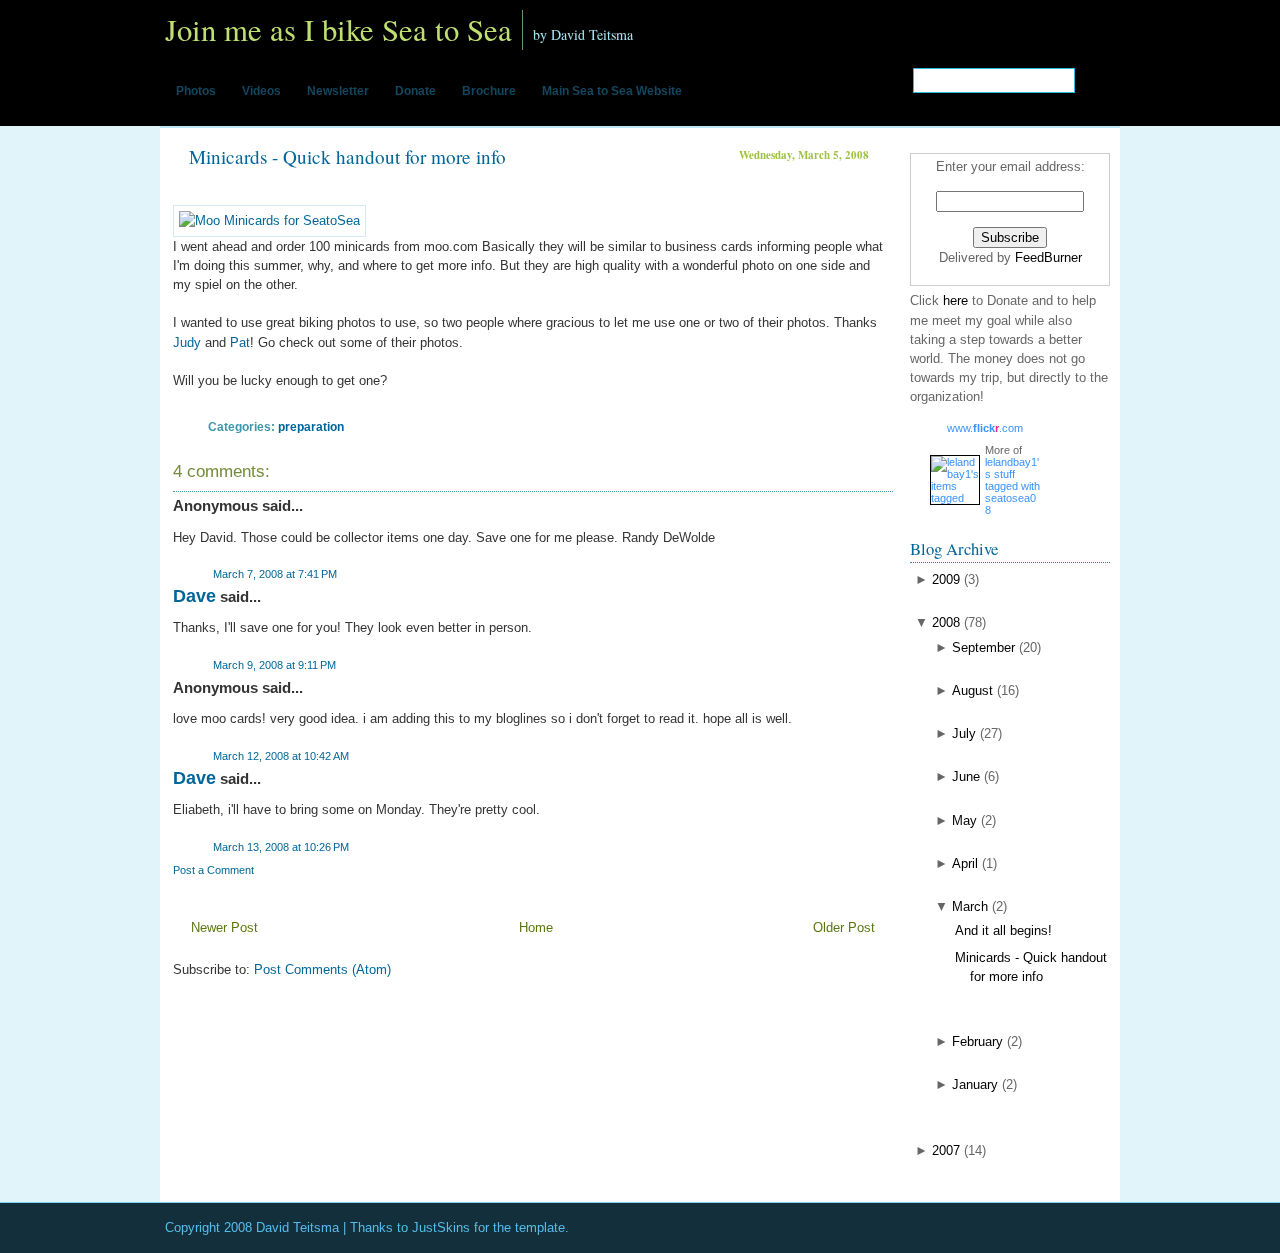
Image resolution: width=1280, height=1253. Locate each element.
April (965, 863)
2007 (946, 1150)
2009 (946, 579)
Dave (194, 595)
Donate (415, 91)
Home (536, 927)
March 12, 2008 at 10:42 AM (281, 756)
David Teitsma (297, 1227)
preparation (311, 427)
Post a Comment (213, 870)
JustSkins (441, 1227)
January (975, 1084)
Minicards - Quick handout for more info (347, 156)
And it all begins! (1003, 930)
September (983, 647)
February (977, 1041)
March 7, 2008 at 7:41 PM (275, 574)
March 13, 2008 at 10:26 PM (281, 847)
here (957, 300)
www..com (985, 428)
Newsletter (338, 91)
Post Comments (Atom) (322, 969)
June (966, 776)
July (964, 733)
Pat (240, 342)
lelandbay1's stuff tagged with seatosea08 (1012, 486)
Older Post (844, 927)
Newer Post (224, 927)
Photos (196, 91)
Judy (187, 342)
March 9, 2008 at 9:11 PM (274, 665)
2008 (946, 622)
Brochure (489, 91)
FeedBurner (1048, 257)
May (964, 820)
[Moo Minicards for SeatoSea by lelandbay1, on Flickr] (269, 220)
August (972, 690)
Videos (261, 91)
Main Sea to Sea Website (612, 91)
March (970, 906)
